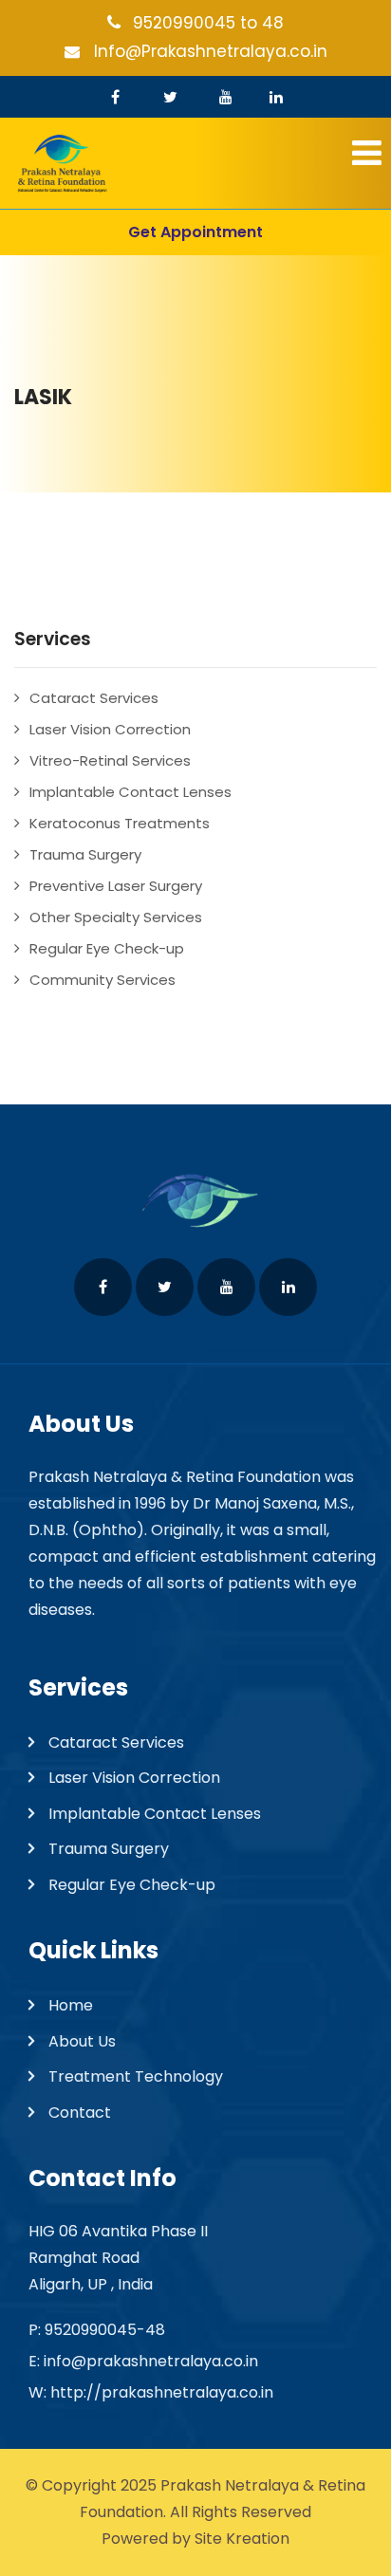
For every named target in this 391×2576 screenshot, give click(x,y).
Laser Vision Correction (110, 729)
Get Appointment (195, 232)
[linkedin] (276, 97)
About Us (82, 2041)
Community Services (102, 980)
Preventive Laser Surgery (116, 886)
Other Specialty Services (116, 917)
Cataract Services (94, 698)
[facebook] (115, 97)
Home (71, 2005)
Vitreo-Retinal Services (110, 760)
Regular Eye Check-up (107, 948)
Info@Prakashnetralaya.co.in (211, 51)
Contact (80, 2113)
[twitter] (170, 97)
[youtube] (225, 97)
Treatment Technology (136, 2076)
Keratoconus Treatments (120, 823)
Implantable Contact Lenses (130, 792)
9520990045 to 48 (208, 23)
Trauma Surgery (85, 854)
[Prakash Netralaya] (195, 164)
